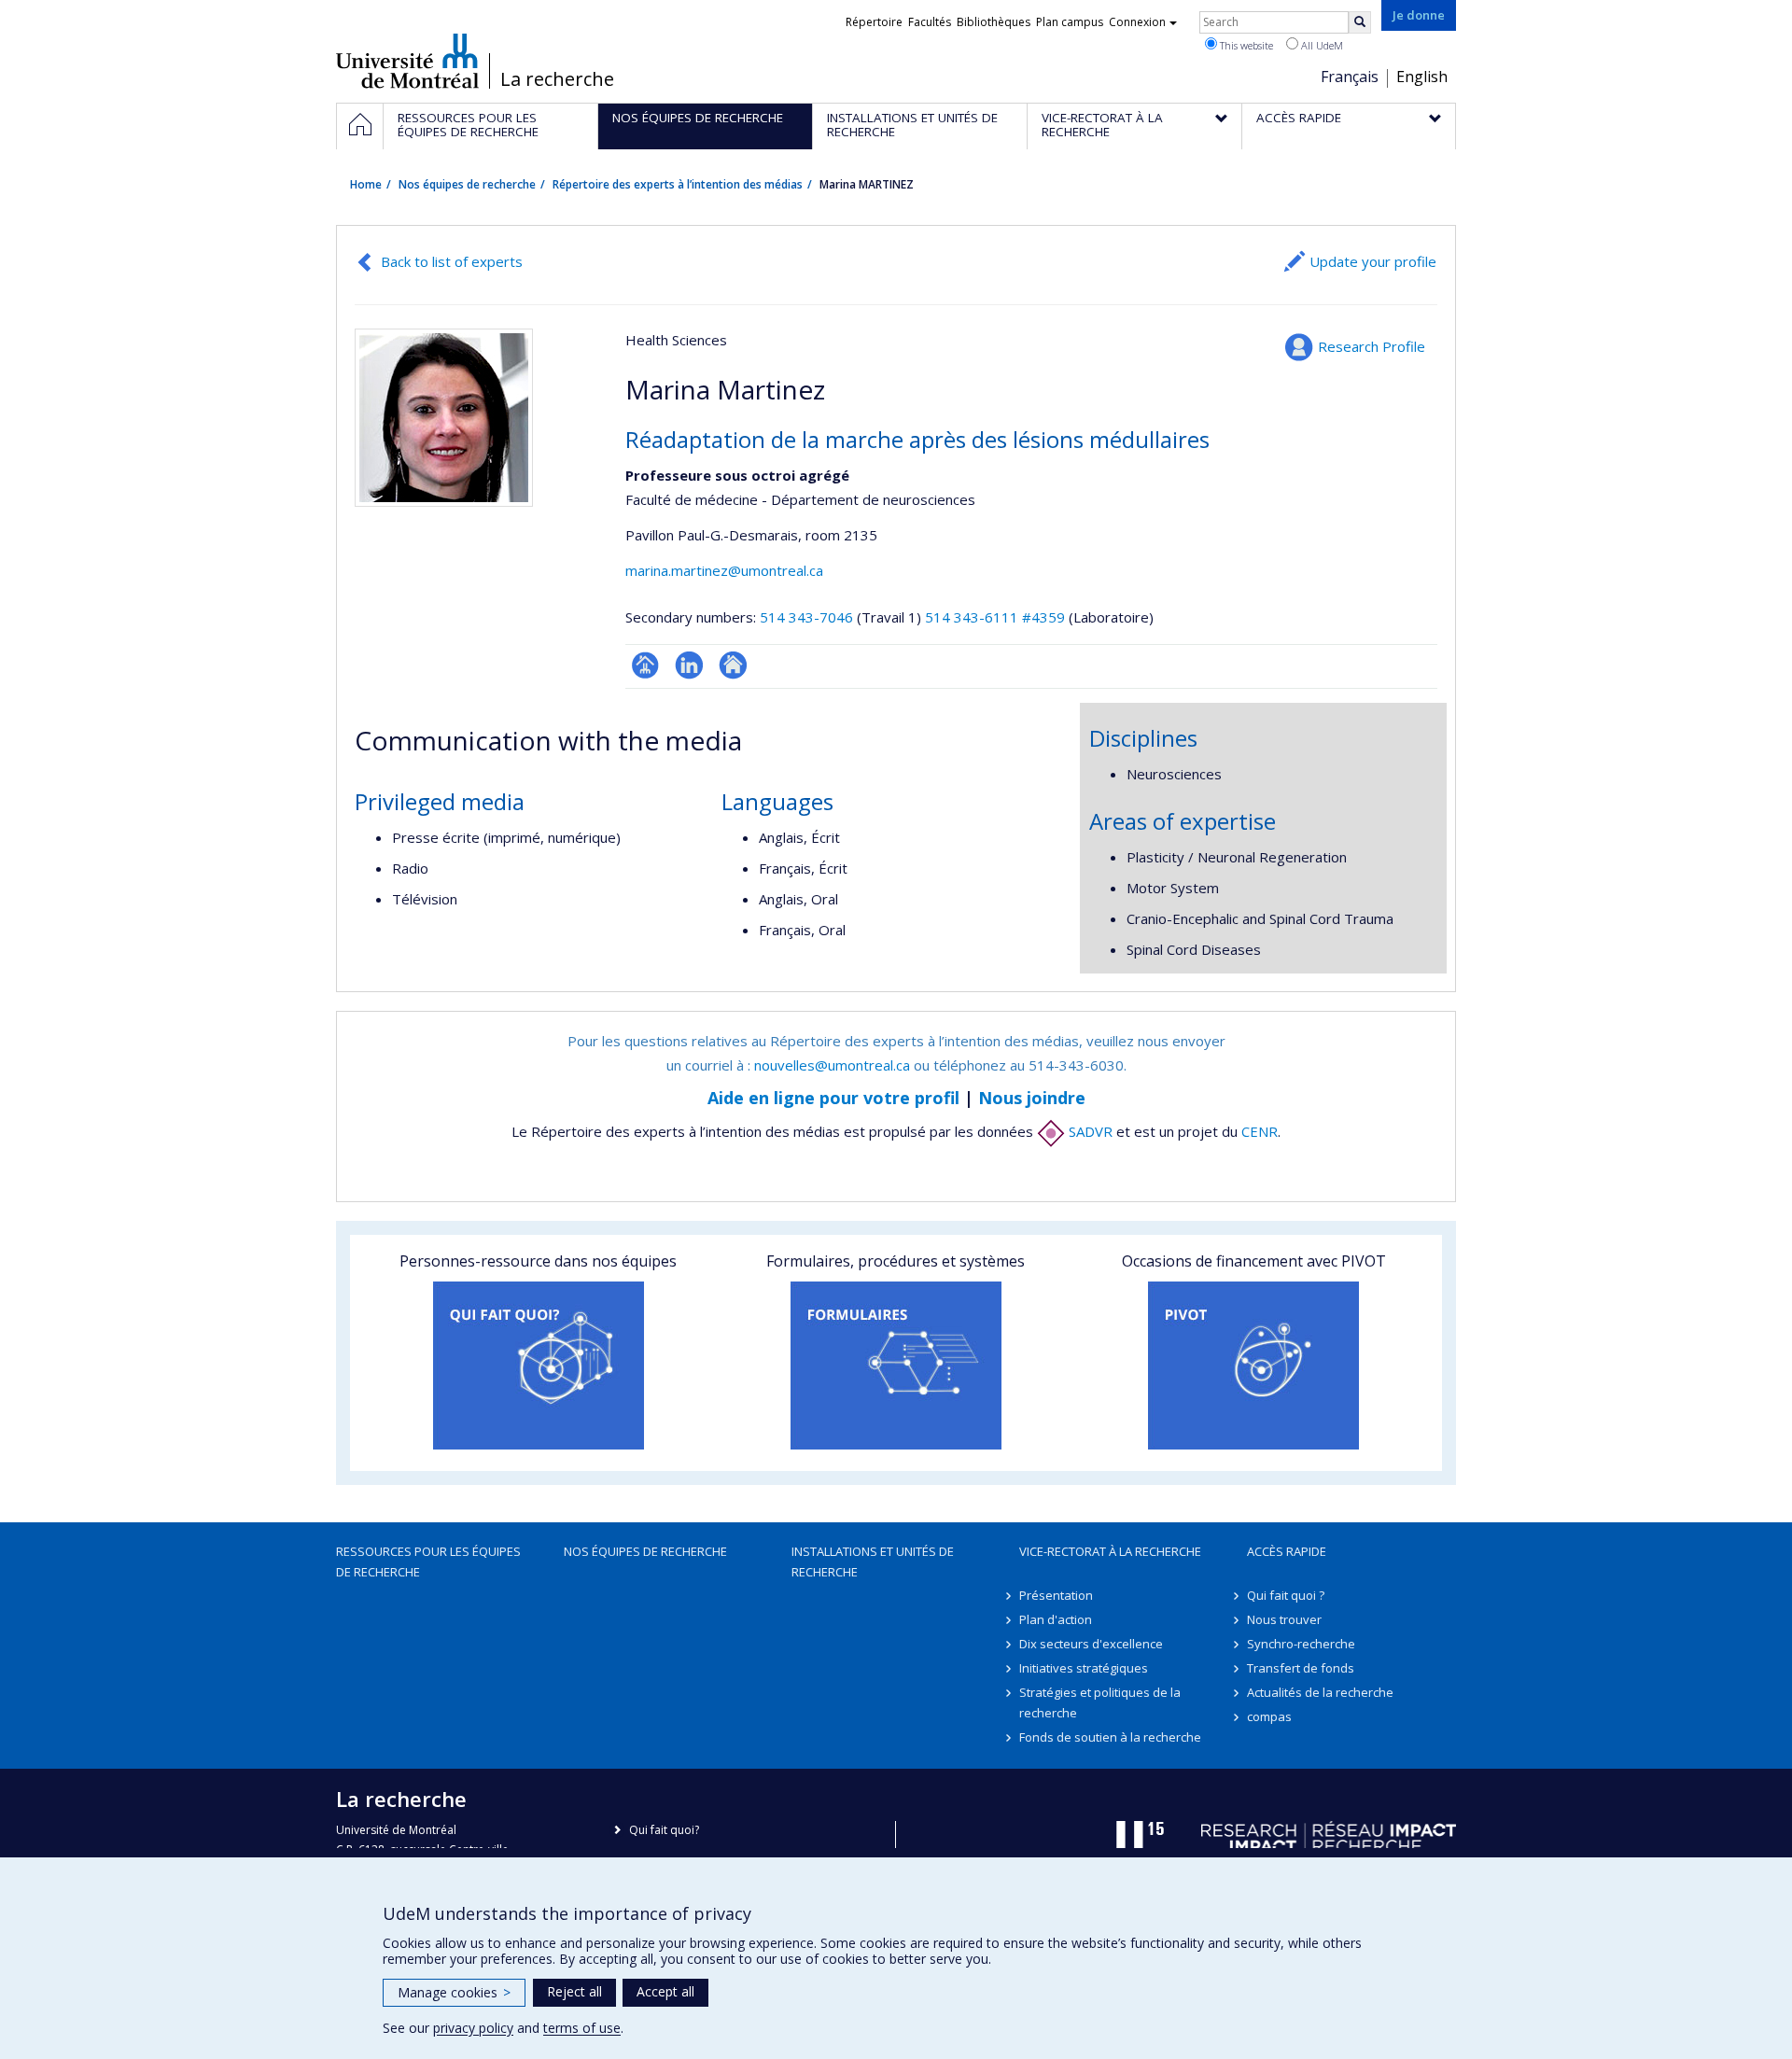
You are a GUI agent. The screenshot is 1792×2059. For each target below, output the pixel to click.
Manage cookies (454, 1992)
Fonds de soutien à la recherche (1110, 1737)
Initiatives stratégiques (1084, 1668)
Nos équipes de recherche (467, 184)
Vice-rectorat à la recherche (1110, 1551)
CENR (1260, 1131)
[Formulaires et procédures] (896, 1366)
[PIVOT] (1254, 1366)
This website (1245, 45)
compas (1269, 1716)
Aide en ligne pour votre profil (833, 1098)
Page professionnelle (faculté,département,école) (645, 665)
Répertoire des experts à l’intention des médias (678, 184)
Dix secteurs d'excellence (1091, 1644)
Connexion (1137, 22)
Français (1350, 77)
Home (366, 184)
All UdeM (1321, 45)
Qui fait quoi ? (1286, 1595)
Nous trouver (1284, 1619)
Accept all (665, 1991)
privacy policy (473, 2028)
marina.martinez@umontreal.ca (724, 570)
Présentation (1056, 1595)
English (1422, 77)
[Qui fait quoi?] (538, 1366)
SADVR (1089, 1131)
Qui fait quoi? (664, 1830)
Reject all (574, 1991)
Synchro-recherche (1301, 1644)
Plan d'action (1056, 1619)
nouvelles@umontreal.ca (832, 1065)
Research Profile (1372, 346)
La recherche (557, 79)
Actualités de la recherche (1320, 1692)
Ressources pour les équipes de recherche (428, 1562)
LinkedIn (689, 665)
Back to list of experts (452, 261)
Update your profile (1373, 261)
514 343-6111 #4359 (995, 617)
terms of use (582, 2028)
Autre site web (733, 665)
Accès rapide (1287, 1551)
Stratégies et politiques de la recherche (1100, 1702)
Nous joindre (1032, 1098)
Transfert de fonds (1301, 1668)
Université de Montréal (407, 61)
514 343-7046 (808, 617)
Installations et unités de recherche (873, 1562)
